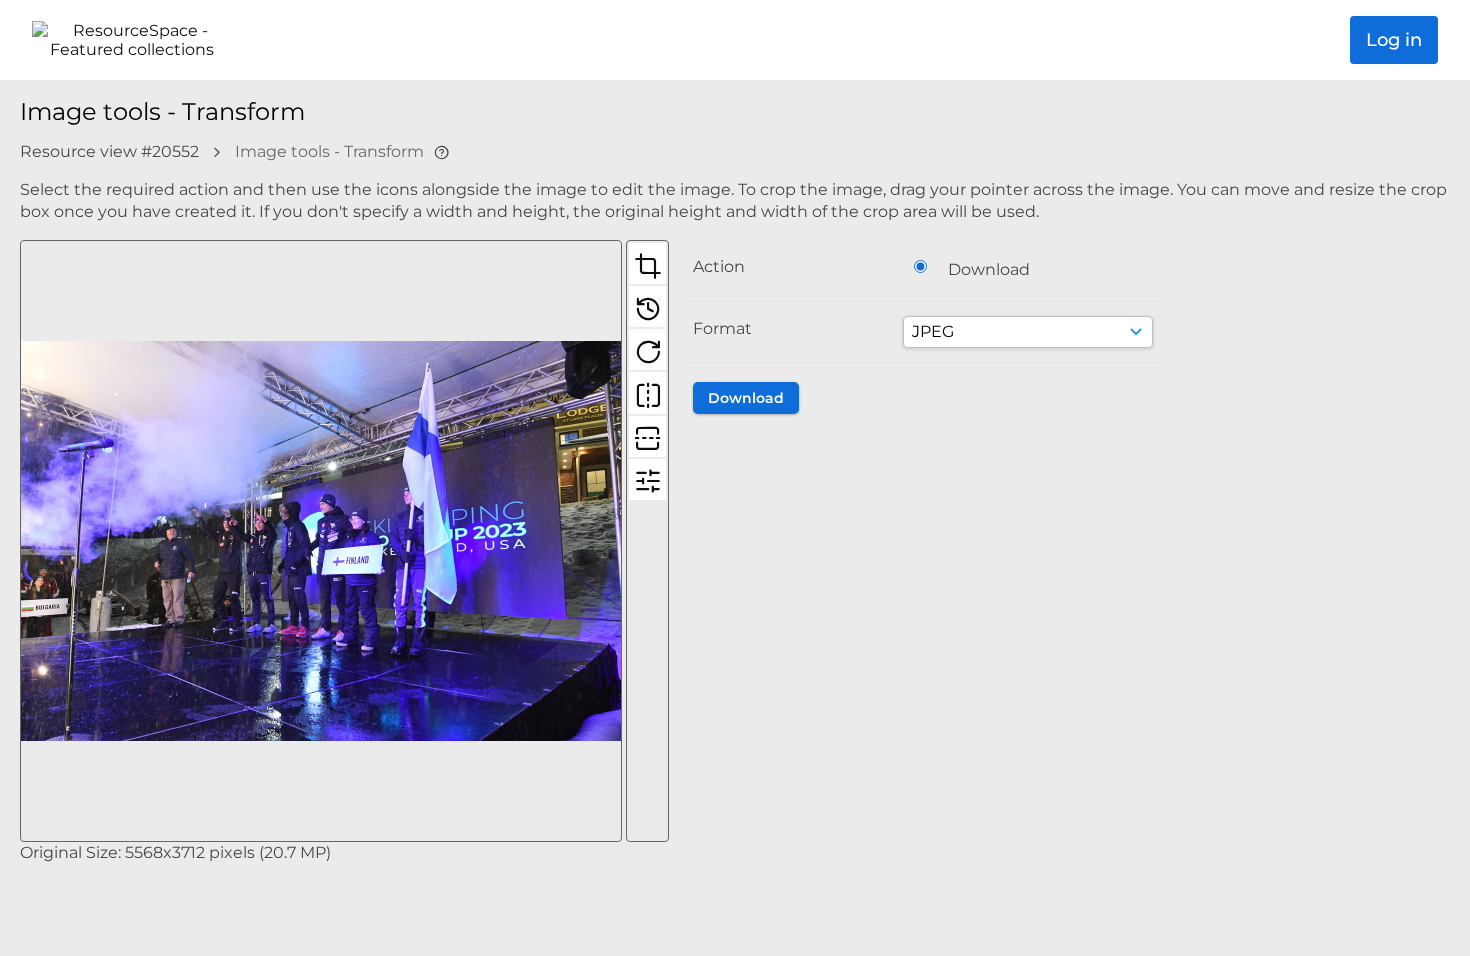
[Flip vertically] (647, 436)
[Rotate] (647, 349)
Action (719, 266)
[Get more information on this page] (441, 151)
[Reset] (647, 306)
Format (722, 328)
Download (989, 269)
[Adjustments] (647, 479)
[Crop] (647, 263)
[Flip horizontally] (647, 392)
